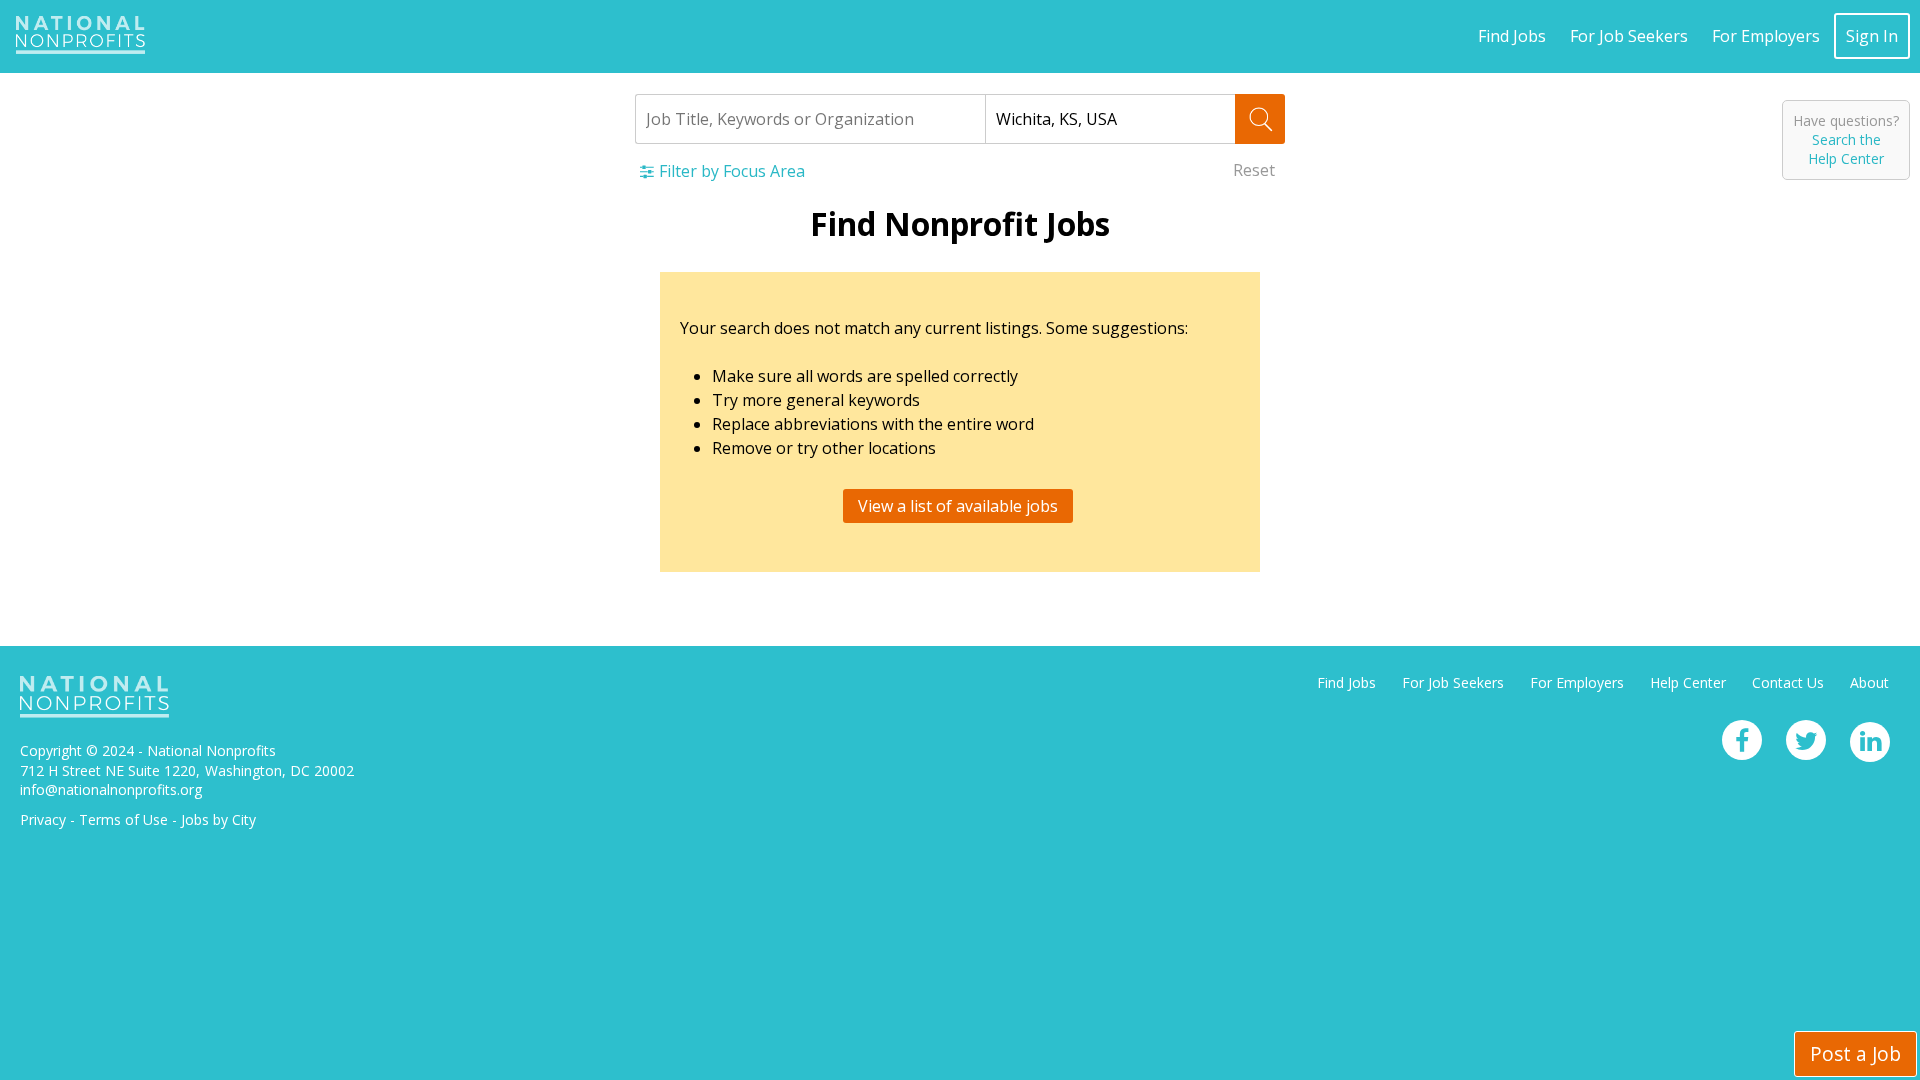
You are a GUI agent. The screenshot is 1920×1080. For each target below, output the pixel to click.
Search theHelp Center (1846, 149)
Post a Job (1855, 1053)
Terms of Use (123, 819)
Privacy (43, 819)
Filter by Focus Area (732, 171)
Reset (1254, 170)
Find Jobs (1512, 36)
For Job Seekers (1629, 36)
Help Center (1688, 682)
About (1869, 682)
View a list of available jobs (958, 506)
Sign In (1872, 36)
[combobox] (810, 119)
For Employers (1766, 36)
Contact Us (1788, 682)
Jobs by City (218, 819)
